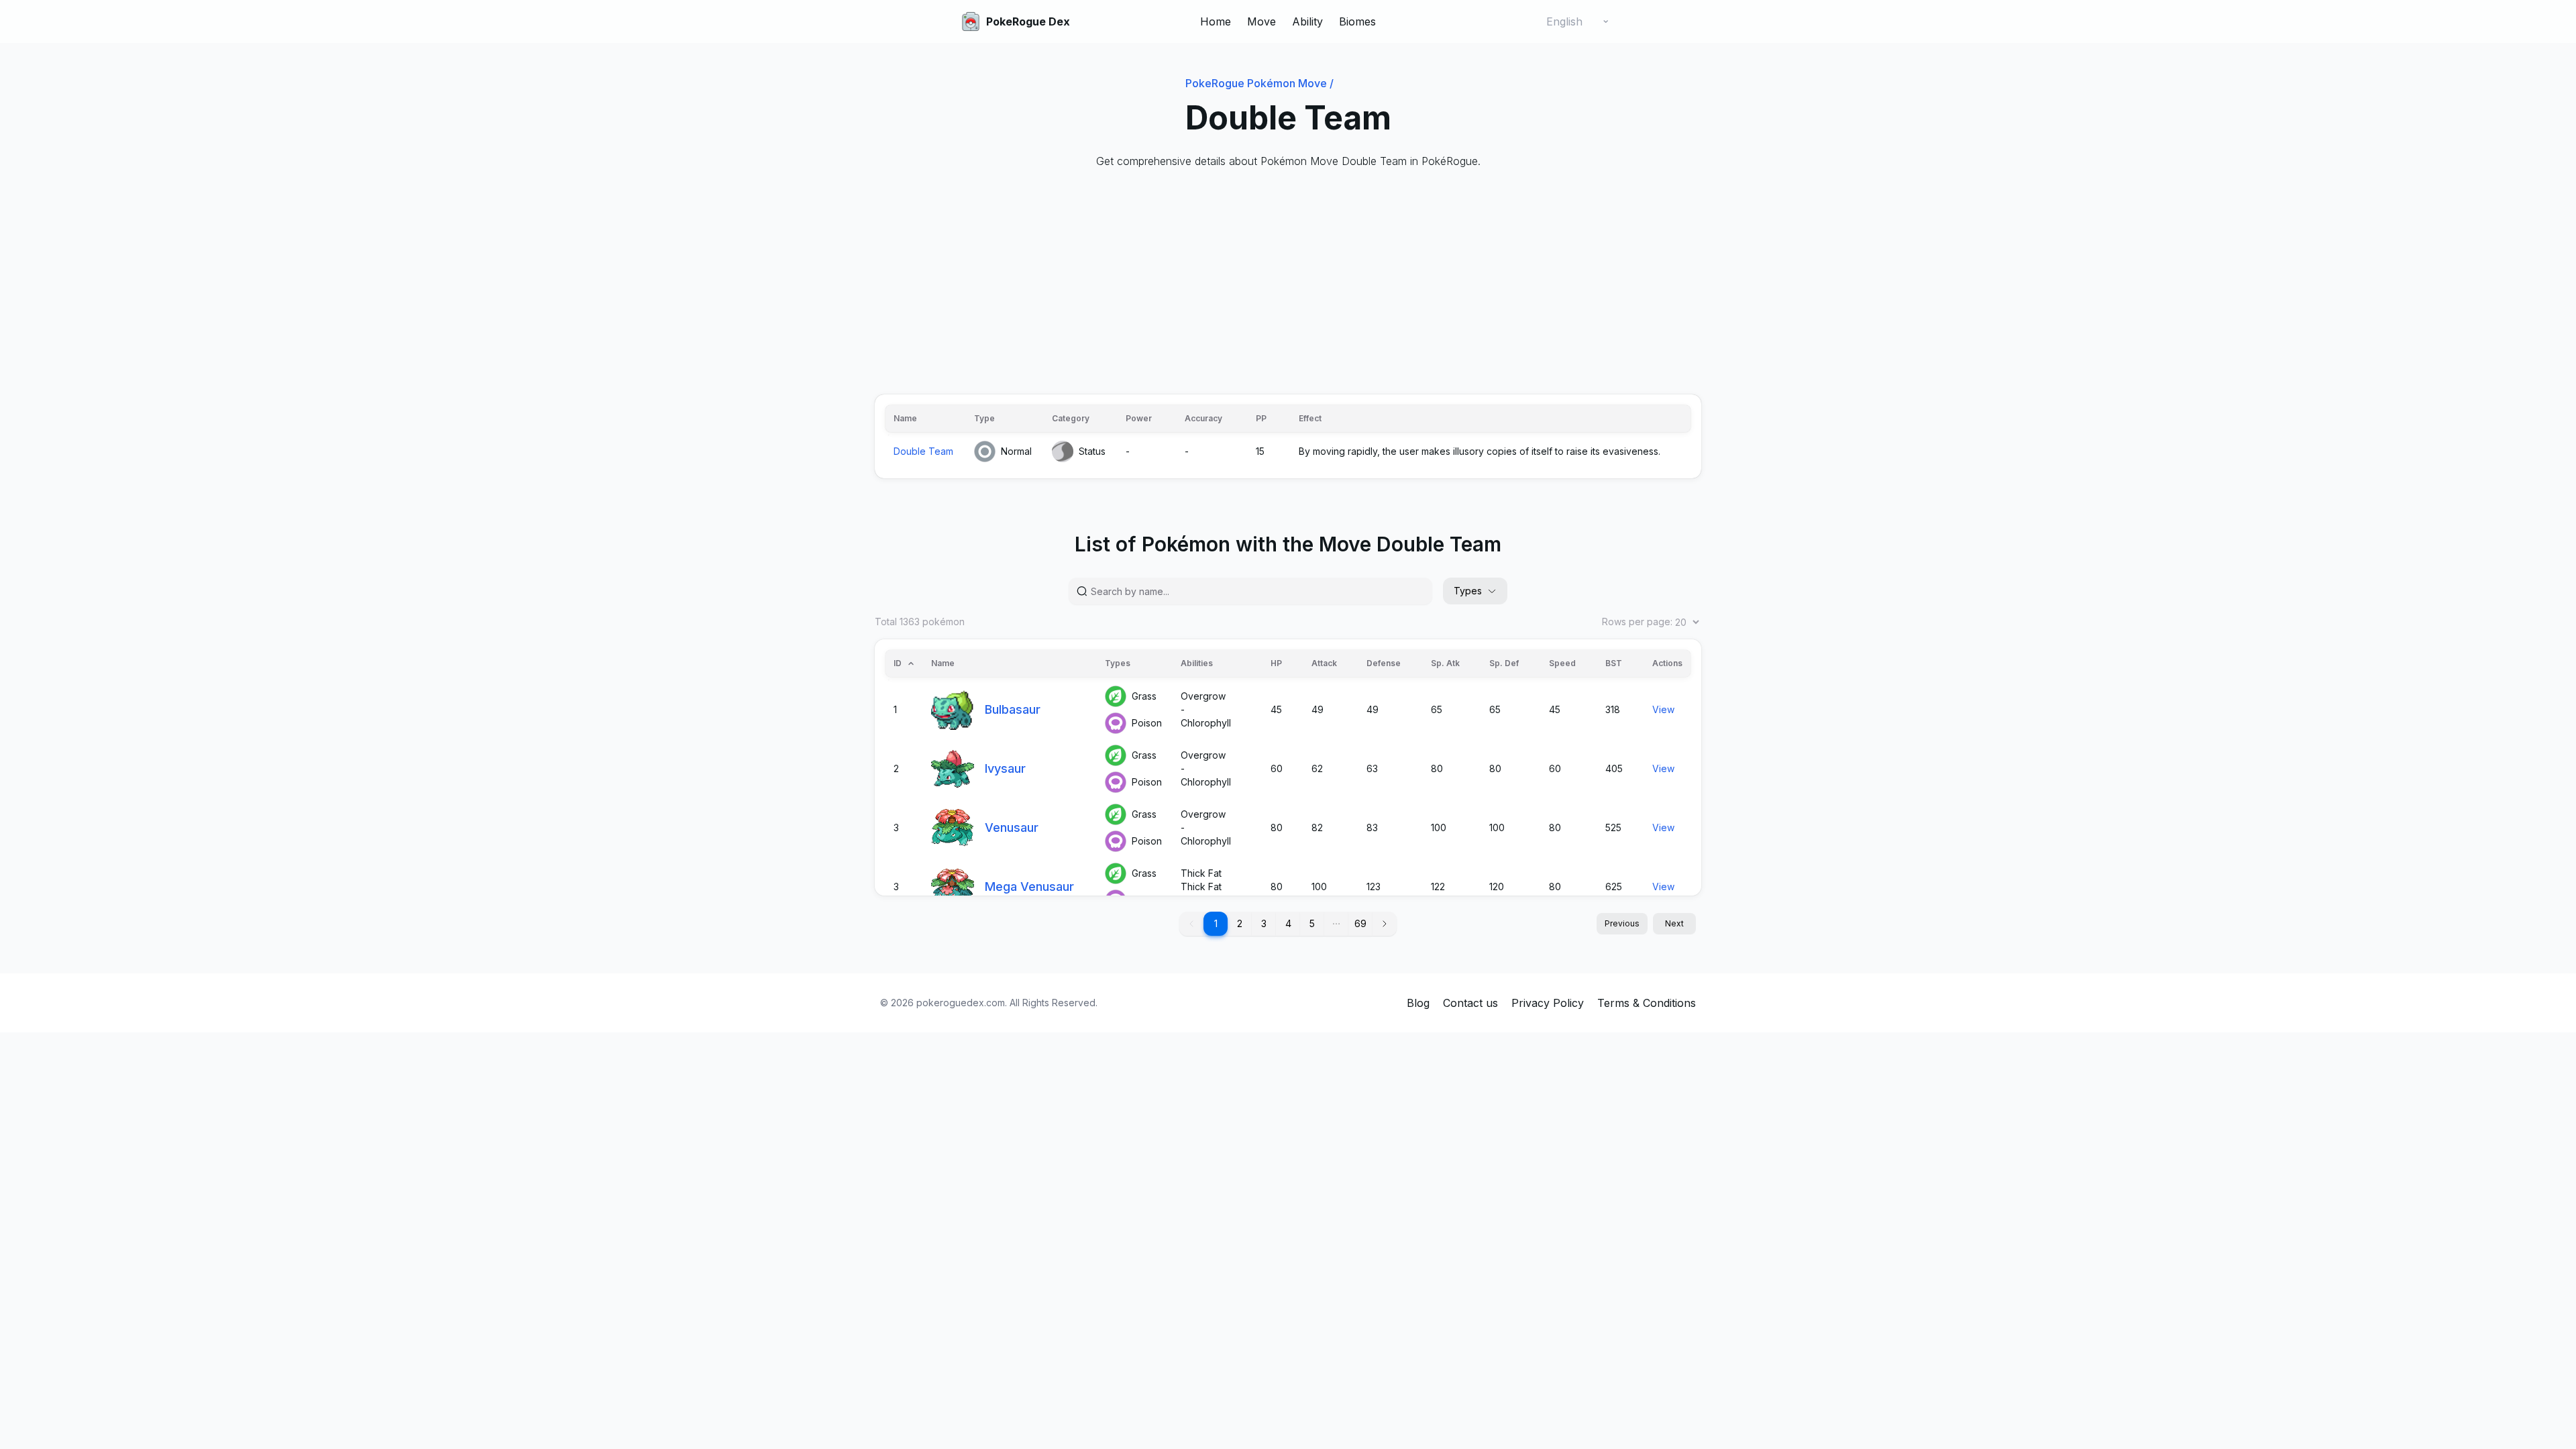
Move (1262, 21)
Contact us (1470, 1003)
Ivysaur (1005, 768)
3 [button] (1264, 923)
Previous (1622, 923)
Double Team (923, 451)
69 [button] (1360, 923)
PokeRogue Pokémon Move (1259, 83)
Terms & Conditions (1647, 1003)
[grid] (1288, 436)
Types (1468, 591)
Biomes (1357, 21)
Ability (1307, 21)
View (1663, 709)
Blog (1418, 1003)
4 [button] (1288, 923)
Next (1674, 923)
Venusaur (1012, 827)
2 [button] (1240, 923)
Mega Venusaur (1029, 887)
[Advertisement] (1277, 282)
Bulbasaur (1013, 709)
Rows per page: (1637, 622)
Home (1216, 21)
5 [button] (1312, 923)
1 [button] (1216, 923)
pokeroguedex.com (961, 1003)
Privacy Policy (1548, 1003)
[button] (1336, 924)
